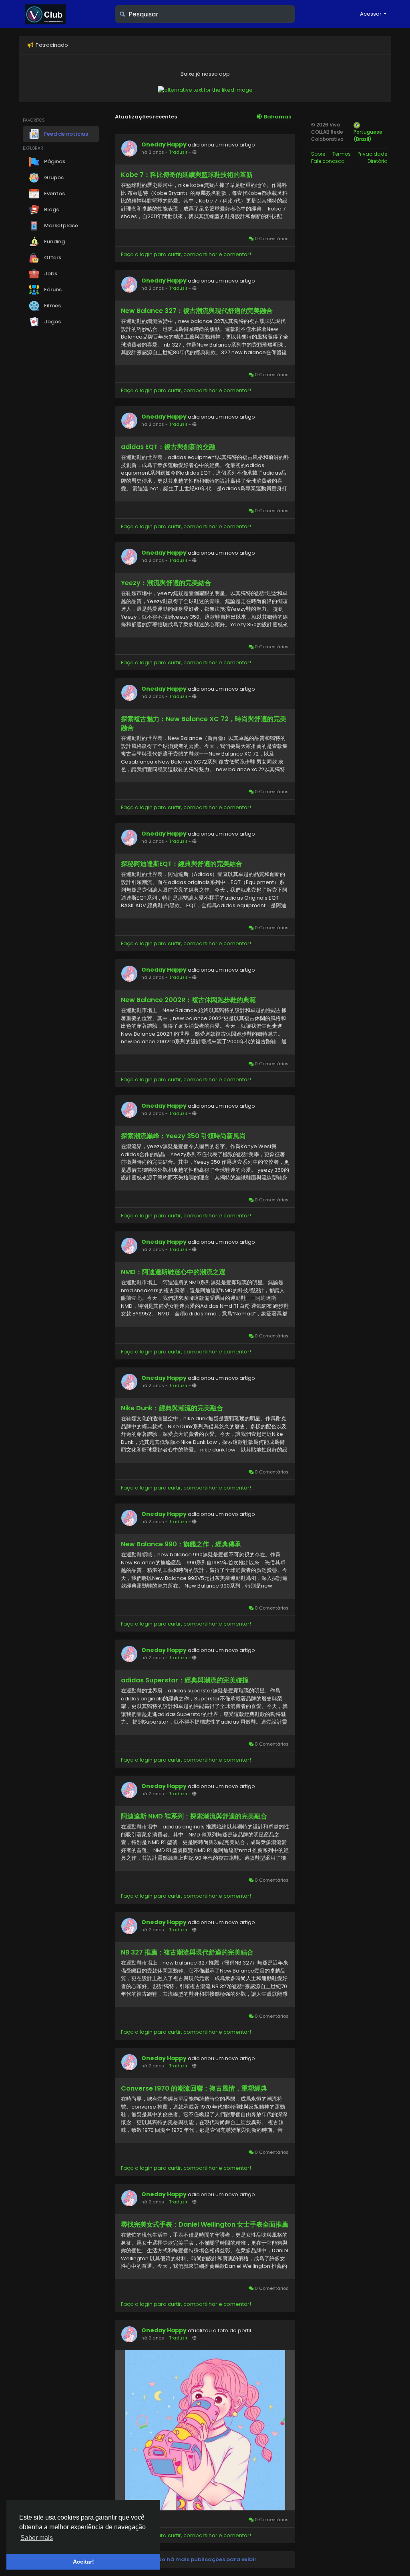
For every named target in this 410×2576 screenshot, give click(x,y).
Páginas (54, 161)
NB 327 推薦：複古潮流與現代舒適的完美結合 (187, 1953)
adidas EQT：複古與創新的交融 (168, 447)
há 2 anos (153, 152)
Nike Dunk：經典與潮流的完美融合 (172, 1408)
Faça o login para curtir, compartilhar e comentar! (186, 254)
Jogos (52, 322)
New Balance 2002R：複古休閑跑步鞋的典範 (188, 1000)
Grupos (53, 177)
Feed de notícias (65, 133)
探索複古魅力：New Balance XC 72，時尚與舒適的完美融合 (204, 724)
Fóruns (52, 290)
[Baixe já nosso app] (205, 89)
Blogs (51, 209)
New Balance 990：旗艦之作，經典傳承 (181, 1544)
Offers (52, 258)
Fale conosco (328, 161)
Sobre (318, 154)
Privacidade (372, 154)
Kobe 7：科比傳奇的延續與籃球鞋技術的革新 (187, 175)
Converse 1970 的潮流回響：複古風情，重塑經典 (194, 2089)
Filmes (52, 306)
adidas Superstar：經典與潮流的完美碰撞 (185, 1680)
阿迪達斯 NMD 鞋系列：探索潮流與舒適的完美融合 (194, 1816)
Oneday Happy (164, 144)
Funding (54, 242)
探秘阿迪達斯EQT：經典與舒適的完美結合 (182, 864)
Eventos (54, 193)
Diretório (377, 161)
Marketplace (60, 226)
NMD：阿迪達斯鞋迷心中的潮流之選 (173, 1272)
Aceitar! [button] (83, 2562)
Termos (342, 154)
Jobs (50, 274)
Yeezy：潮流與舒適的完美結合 (166, 583)
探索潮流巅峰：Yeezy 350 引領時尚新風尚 (183, 1136)
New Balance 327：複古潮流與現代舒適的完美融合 (197, 311)
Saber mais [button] (37, 2538)
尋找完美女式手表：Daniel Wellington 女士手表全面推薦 (205, 2225)
